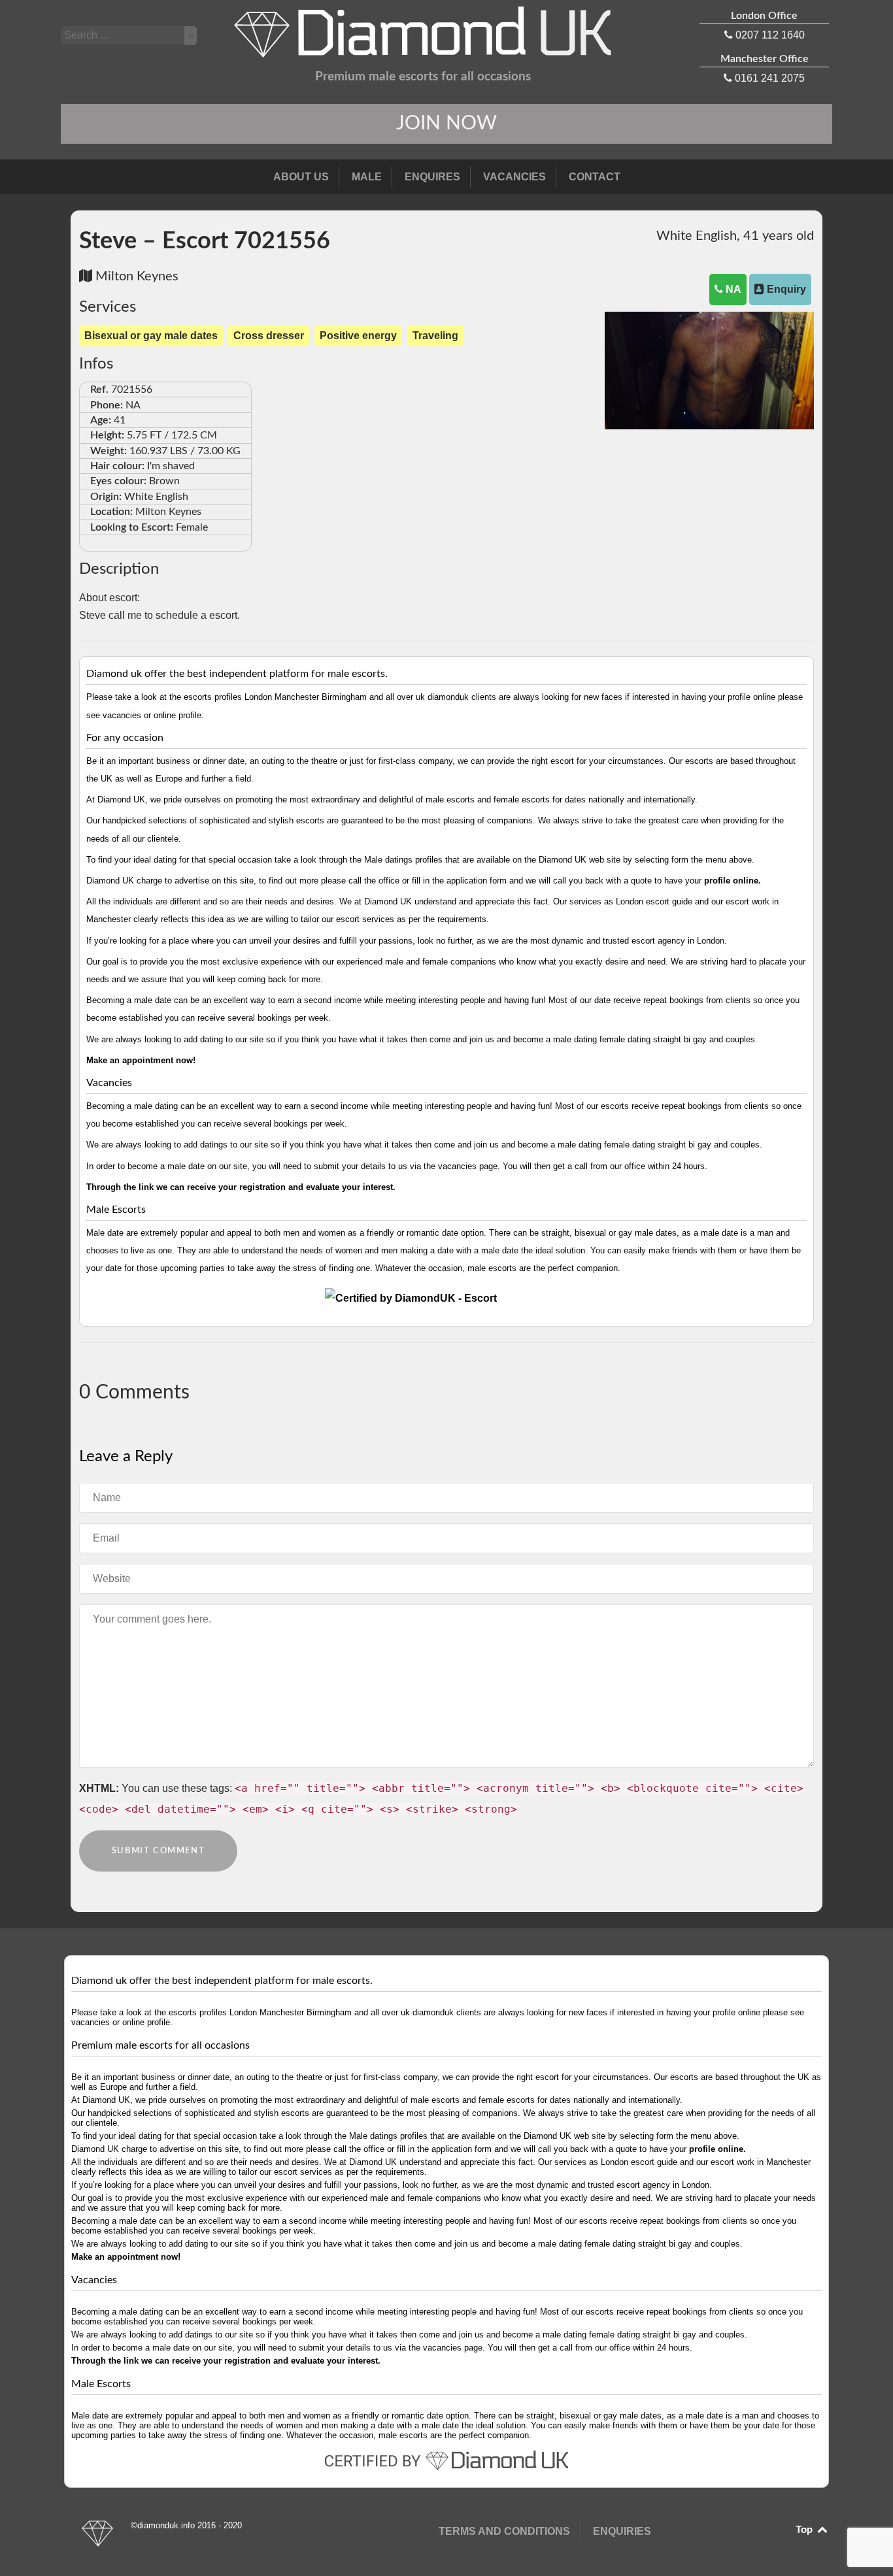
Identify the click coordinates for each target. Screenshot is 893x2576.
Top (805, 2530)
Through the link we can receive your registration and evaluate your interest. (241, 1187)
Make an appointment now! (141, 1060)
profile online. (733, 881)
